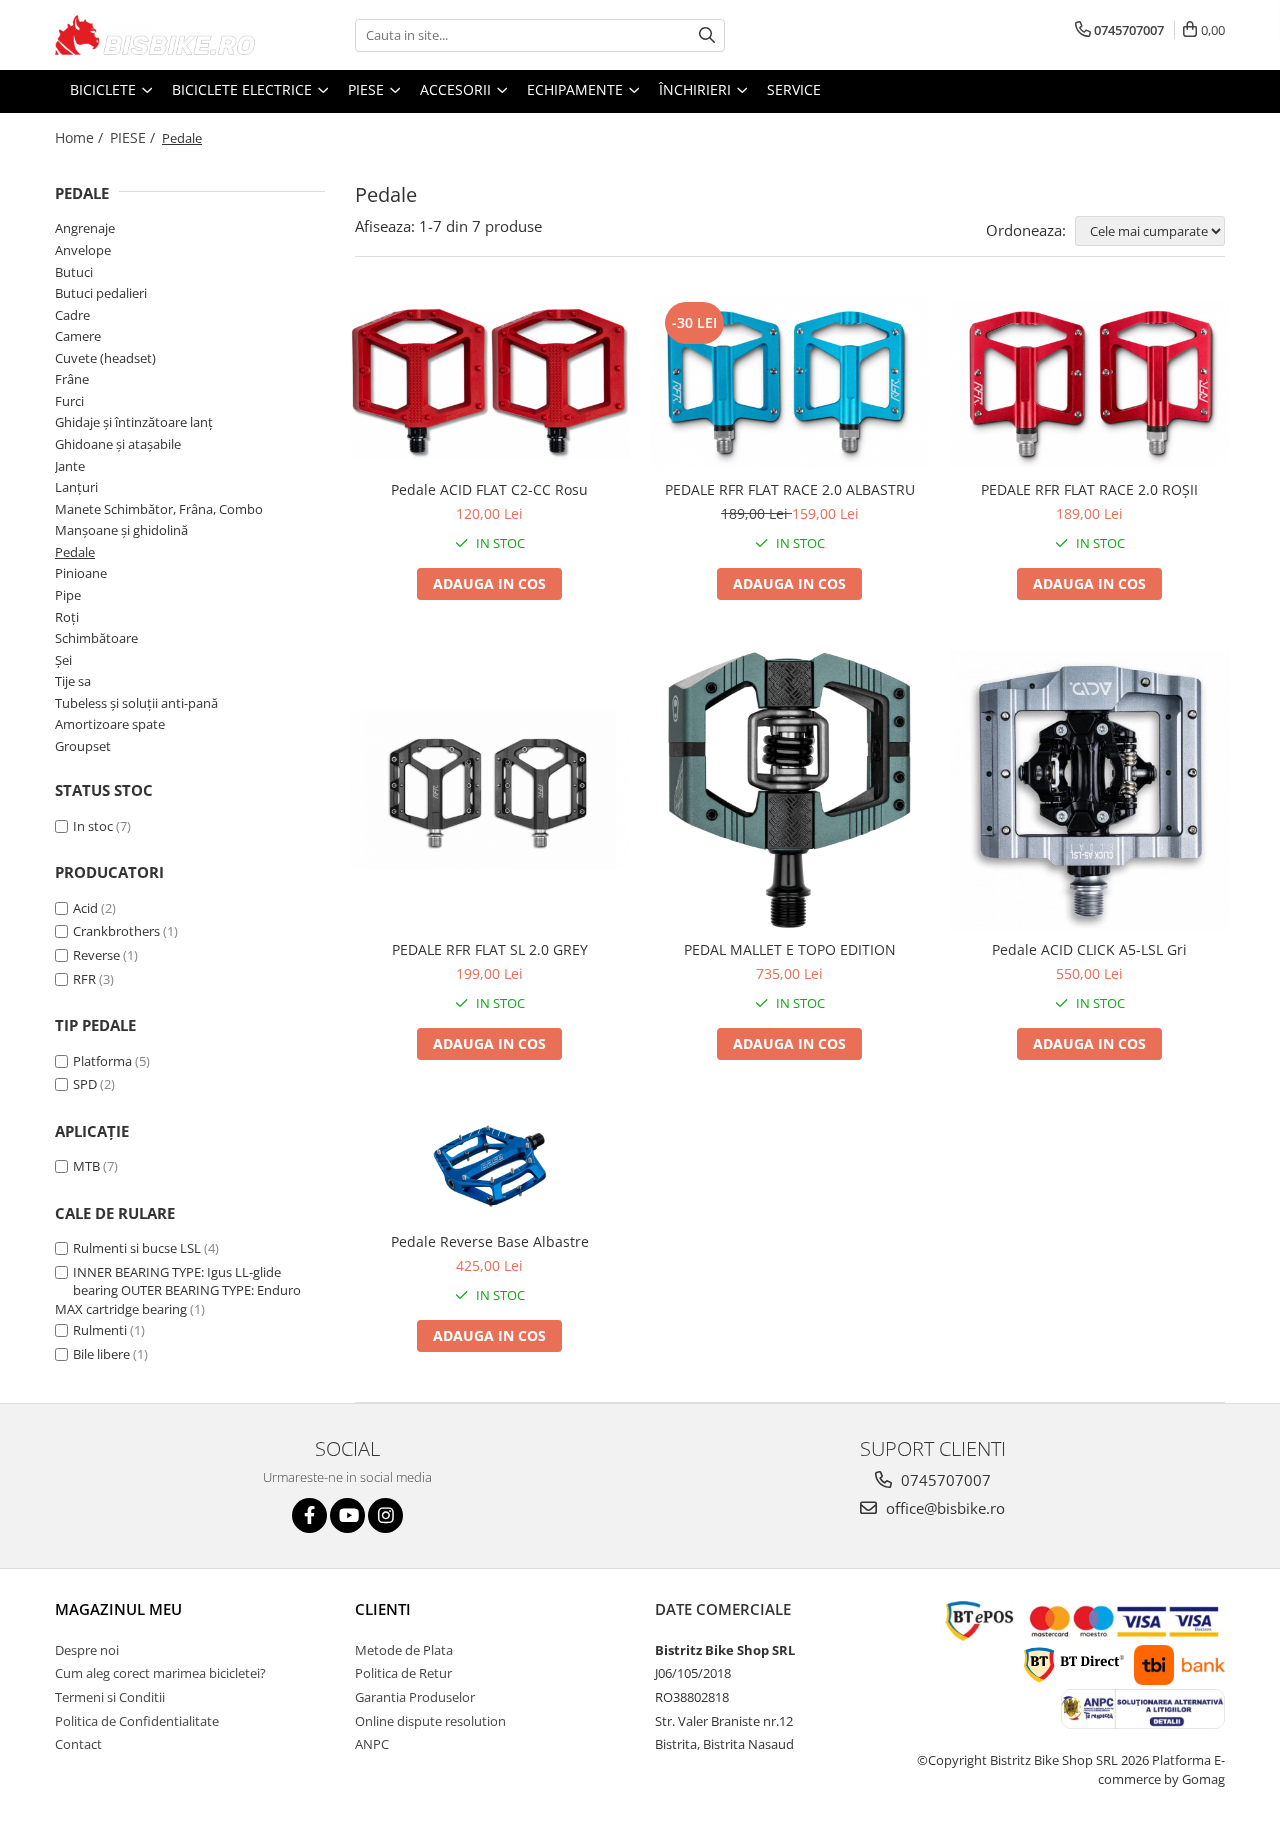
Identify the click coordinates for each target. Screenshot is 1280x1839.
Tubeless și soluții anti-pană (136, 703)
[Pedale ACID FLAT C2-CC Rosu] (490, 383)
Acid (85, 908)
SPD (85, 1084)
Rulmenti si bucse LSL (137, 1248)
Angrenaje (85, 228)
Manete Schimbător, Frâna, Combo (159, 509)
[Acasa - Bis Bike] (155, 35)
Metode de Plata (404, 1650)
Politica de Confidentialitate (137, 1721)
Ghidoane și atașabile (118, 444)
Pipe (68, 595)
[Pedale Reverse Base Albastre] (490, 1166)
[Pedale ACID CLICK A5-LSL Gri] (1090, 790)
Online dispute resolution (430, 1721)
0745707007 (944, 1480)
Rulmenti (100, 1330)
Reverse (96, 955)
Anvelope (83, 250)
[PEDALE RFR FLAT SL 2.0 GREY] (490, 790)
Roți (67, 617)
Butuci (74, 272)
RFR (84, 979)
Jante (70, 466)
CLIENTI (383, 1609)
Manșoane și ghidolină (121, 530)
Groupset (83, 746)
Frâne (72, 379)
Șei (63, 660)
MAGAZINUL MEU (118, 1609)
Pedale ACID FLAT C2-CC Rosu (489, 489)
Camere (78, 336)
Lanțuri (76, 487)
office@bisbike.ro (943, 1508)
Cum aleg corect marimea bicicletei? (160, 1673)
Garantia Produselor (415, 1697)
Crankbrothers (116, 931)
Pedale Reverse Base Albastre (490, 1241)
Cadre (72, 315)
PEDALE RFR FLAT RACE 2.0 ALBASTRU (790, 489)
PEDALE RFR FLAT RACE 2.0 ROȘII (1089, 489)
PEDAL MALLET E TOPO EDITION (790, 949)
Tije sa (73, 681)
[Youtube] (347, 1515)
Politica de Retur (403, 1673)
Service (794, 89)
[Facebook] (309, 1515)
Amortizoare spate (110, 724)
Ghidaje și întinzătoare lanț (134, 422)
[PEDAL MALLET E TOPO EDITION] (790, 790)
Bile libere (101, 1354)
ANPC (372, 1744)
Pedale (75, 552)
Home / (81, 137)
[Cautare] (707, 35)
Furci (69, 401)
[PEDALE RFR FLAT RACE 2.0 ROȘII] (1090, 383)
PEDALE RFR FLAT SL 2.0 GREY (490, 949)
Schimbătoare (96, 638)
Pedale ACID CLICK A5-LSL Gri (1089, 949)
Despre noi (87, 1650)
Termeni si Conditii (110, 1697)
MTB (86, 1166)
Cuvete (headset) (105, 358)
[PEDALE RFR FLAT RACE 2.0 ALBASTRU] (790, 383)
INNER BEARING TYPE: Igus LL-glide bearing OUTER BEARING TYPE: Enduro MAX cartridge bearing (178, 1290)
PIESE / (134, 137)
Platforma (102, 1061)
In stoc (93, 826)
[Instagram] (385, 1515)
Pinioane (81, 573)
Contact (78, 1744)
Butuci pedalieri (101, 293)
